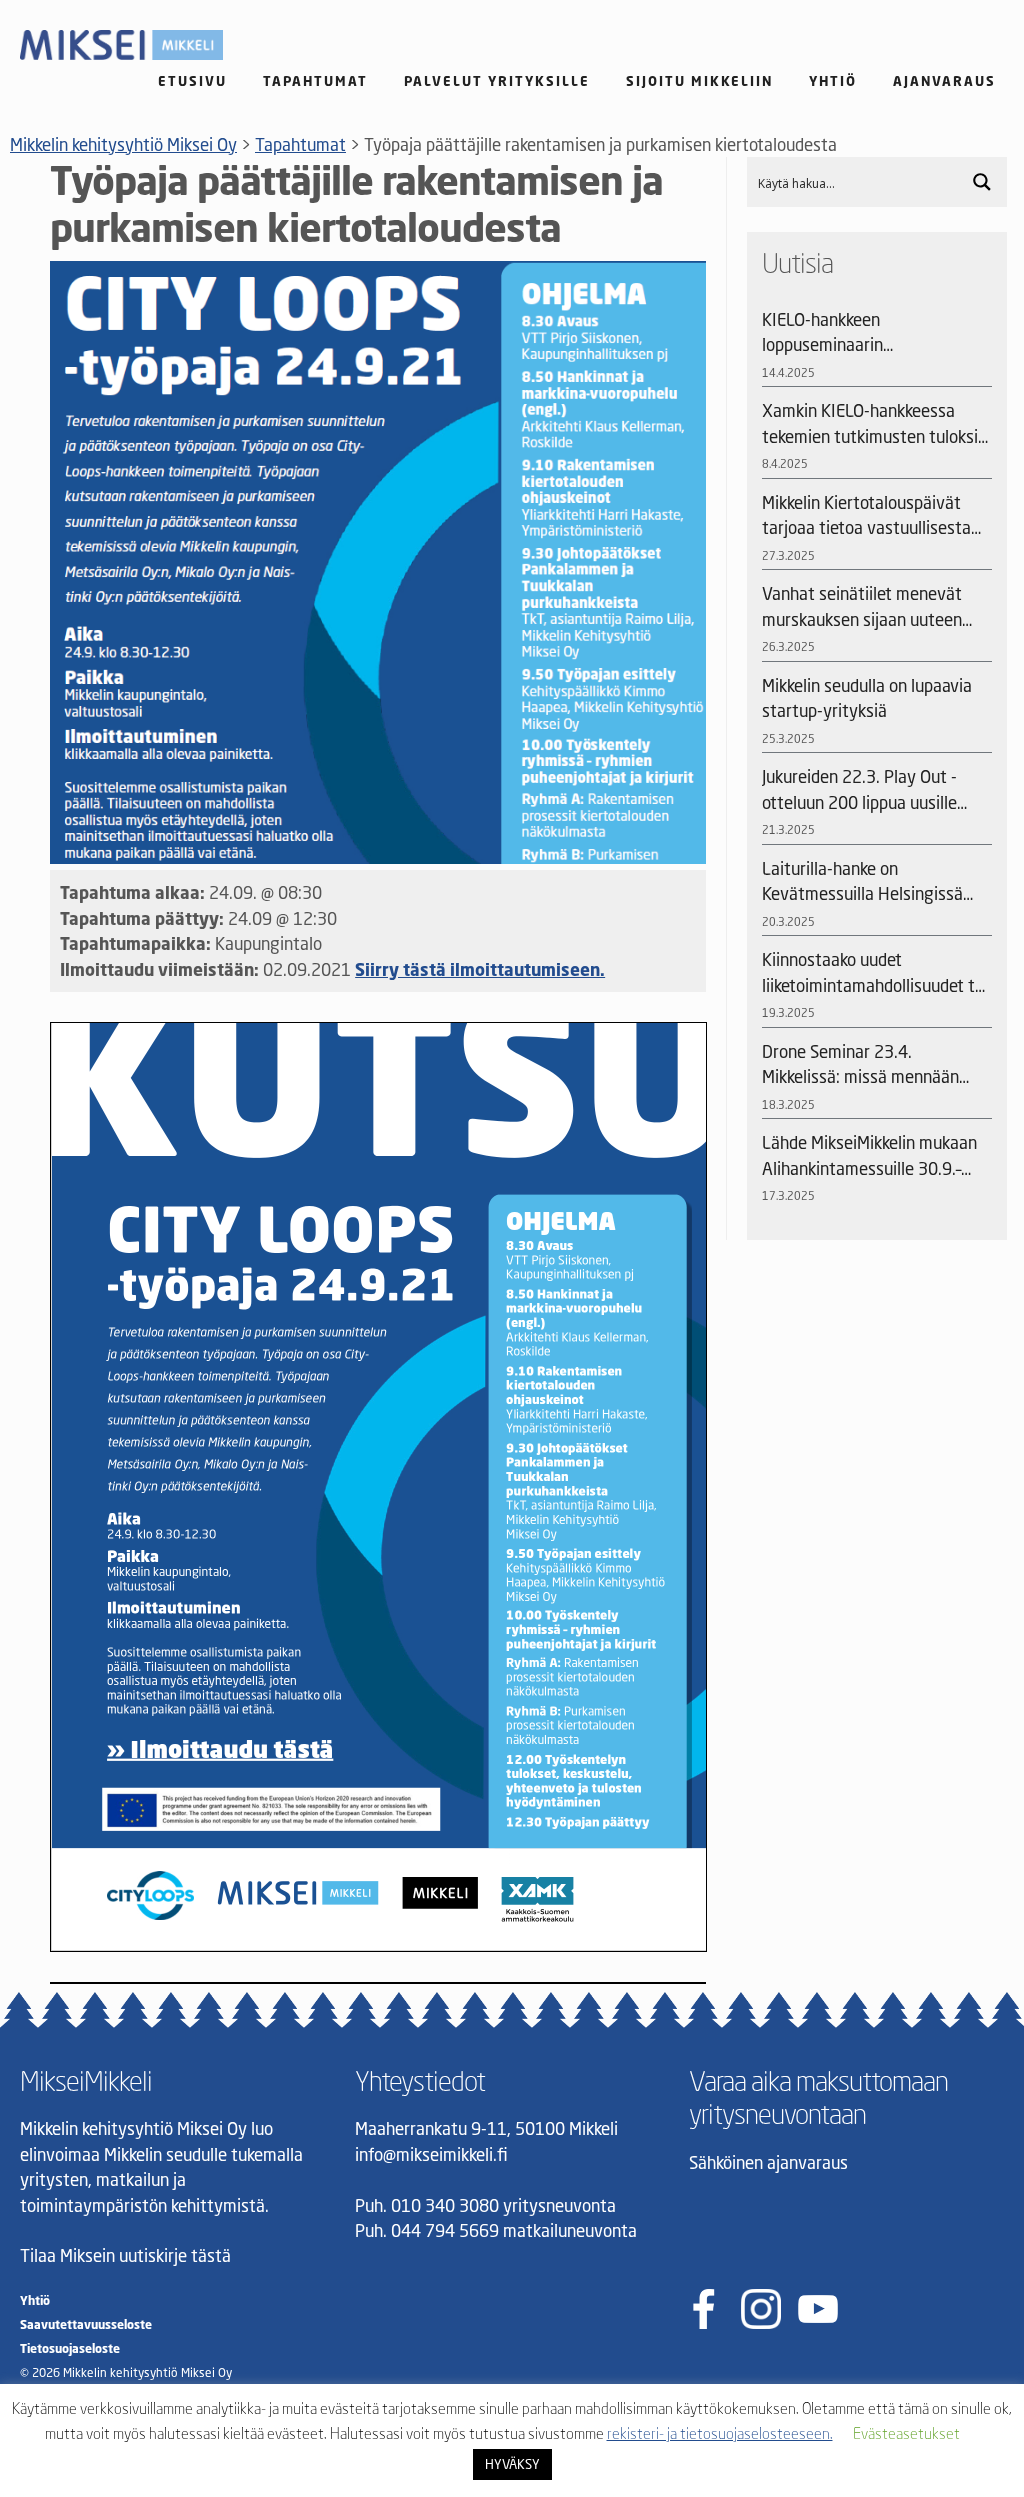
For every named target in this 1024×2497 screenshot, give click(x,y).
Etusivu (192, 81)
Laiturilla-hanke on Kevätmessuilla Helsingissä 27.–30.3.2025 (862, 882)
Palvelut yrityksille (497, 81)
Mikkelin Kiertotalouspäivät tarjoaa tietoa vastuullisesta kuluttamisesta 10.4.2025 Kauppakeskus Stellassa (866, 516)
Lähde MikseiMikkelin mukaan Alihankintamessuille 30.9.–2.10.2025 (869, 1156)
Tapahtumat (315, 81)
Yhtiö (833, 81)
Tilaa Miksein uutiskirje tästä (125, 2255)
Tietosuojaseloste (70, 2348)
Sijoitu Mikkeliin (699, 81)
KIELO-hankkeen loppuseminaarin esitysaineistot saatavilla (854, 333)
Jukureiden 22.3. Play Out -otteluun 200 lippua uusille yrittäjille (859, 790)
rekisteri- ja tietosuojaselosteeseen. (720, 2433)
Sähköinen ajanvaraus (768, 2162)
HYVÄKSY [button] (512, 2464)
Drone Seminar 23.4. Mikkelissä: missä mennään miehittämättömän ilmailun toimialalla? (863, 1065)
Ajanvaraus (944, 81)
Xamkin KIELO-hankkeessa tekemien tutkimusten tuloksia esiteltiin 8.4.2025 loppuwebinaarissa (874, 424)
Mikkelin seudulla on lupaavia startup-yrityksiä (867, 698)
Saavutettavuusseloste (86, 2324)
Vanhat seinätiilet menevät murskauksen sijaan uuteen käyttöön (862, 607)
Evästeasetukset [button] (906, 2433)
